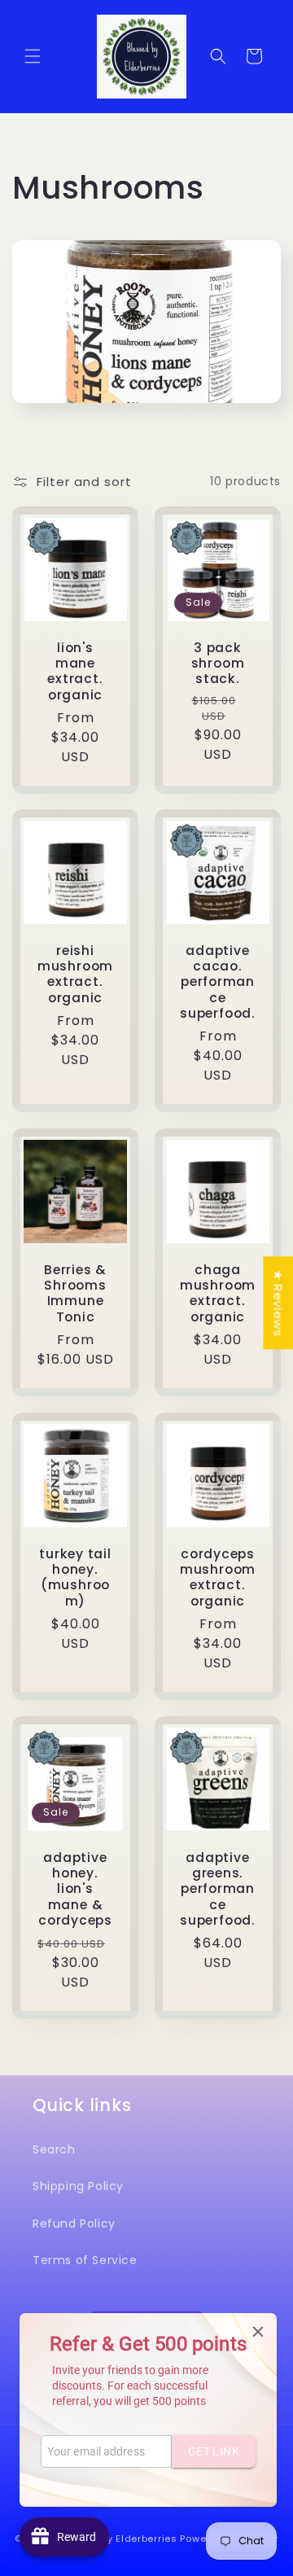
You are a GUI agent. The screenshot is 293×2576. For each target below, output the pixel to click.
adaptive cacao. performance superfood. (218, 982)
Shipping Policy (78, 2186)
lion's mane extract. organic (75, 671)
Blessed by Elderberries (118, 2539)
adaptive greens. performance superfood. (218, 1889)
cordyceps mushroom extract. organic (218, 1577)
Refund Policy (74, 2223)
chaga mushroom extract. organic (218, 1293)
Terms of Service (85, 2260)
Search (54, 2149)
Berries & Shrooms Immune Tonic (75, 1293)
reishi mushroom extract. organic (75, 974)
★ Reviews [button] (278, 1303)
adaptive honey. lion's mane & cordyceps (75, 1889)
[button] (33, 56)
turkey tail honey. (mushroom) (75, 1577)
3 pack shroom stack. (218, 664)
